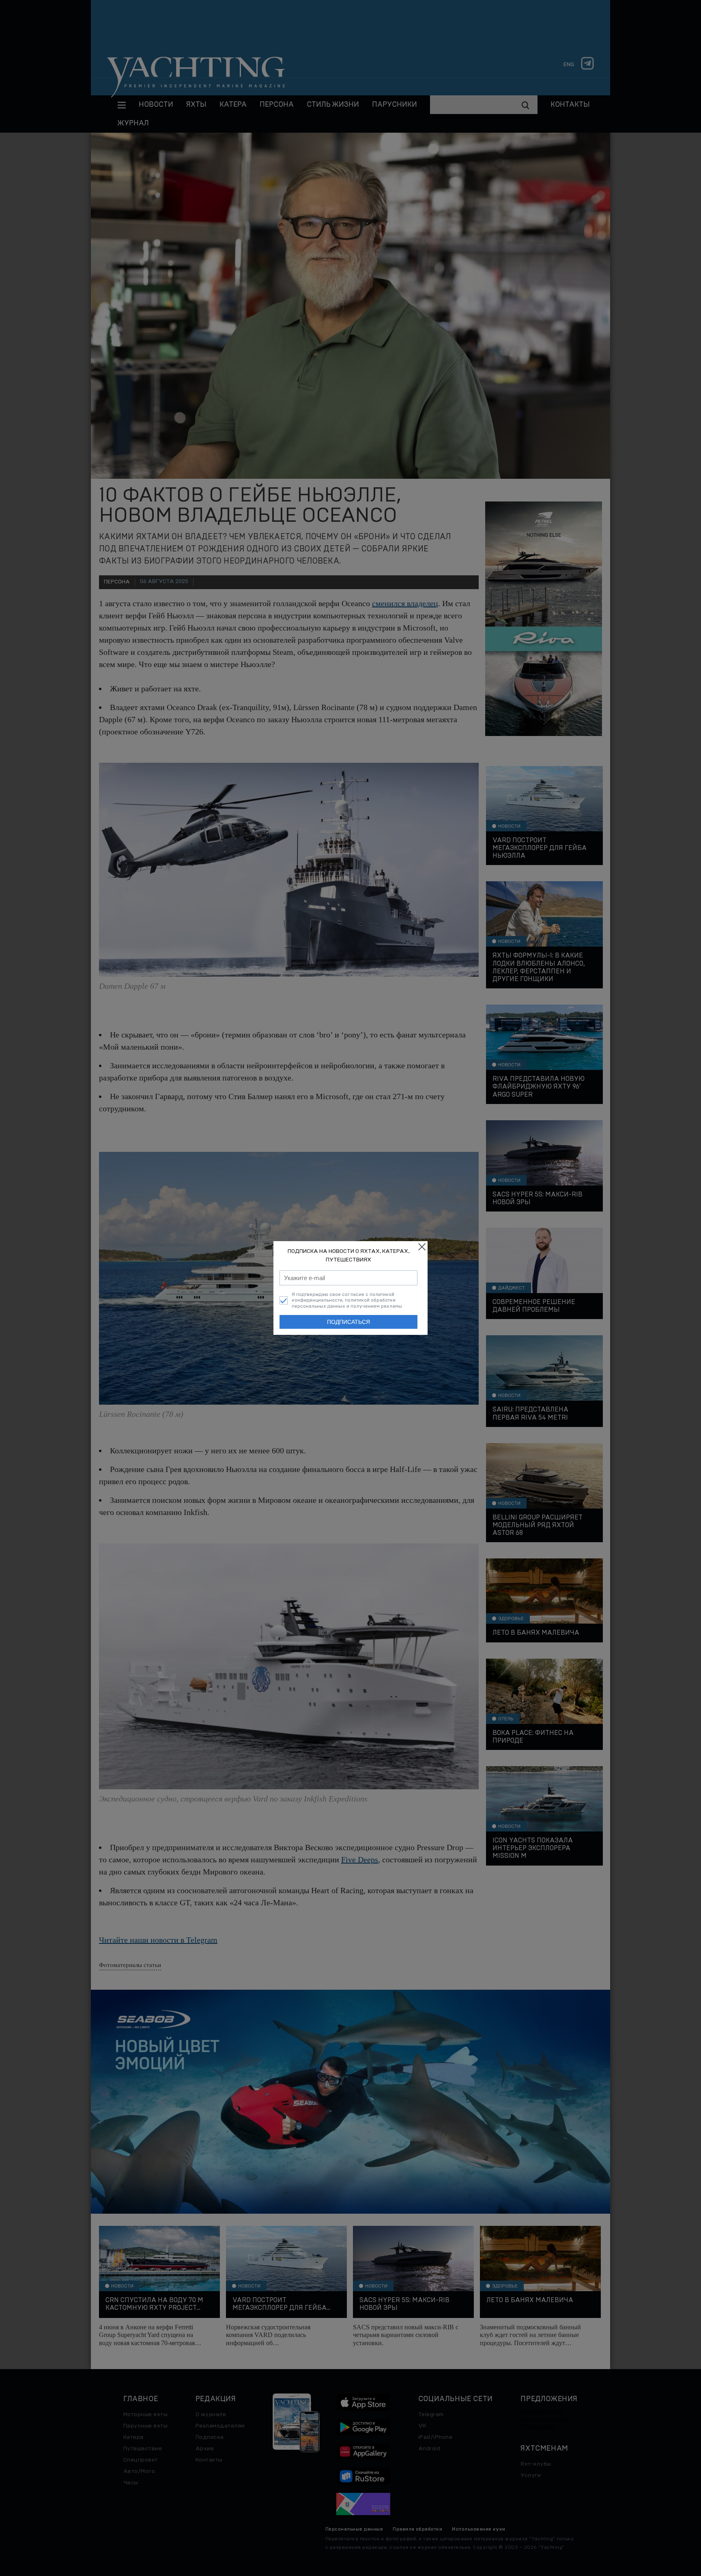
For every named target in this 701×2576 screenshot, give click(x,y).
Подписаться (348, 1322)
